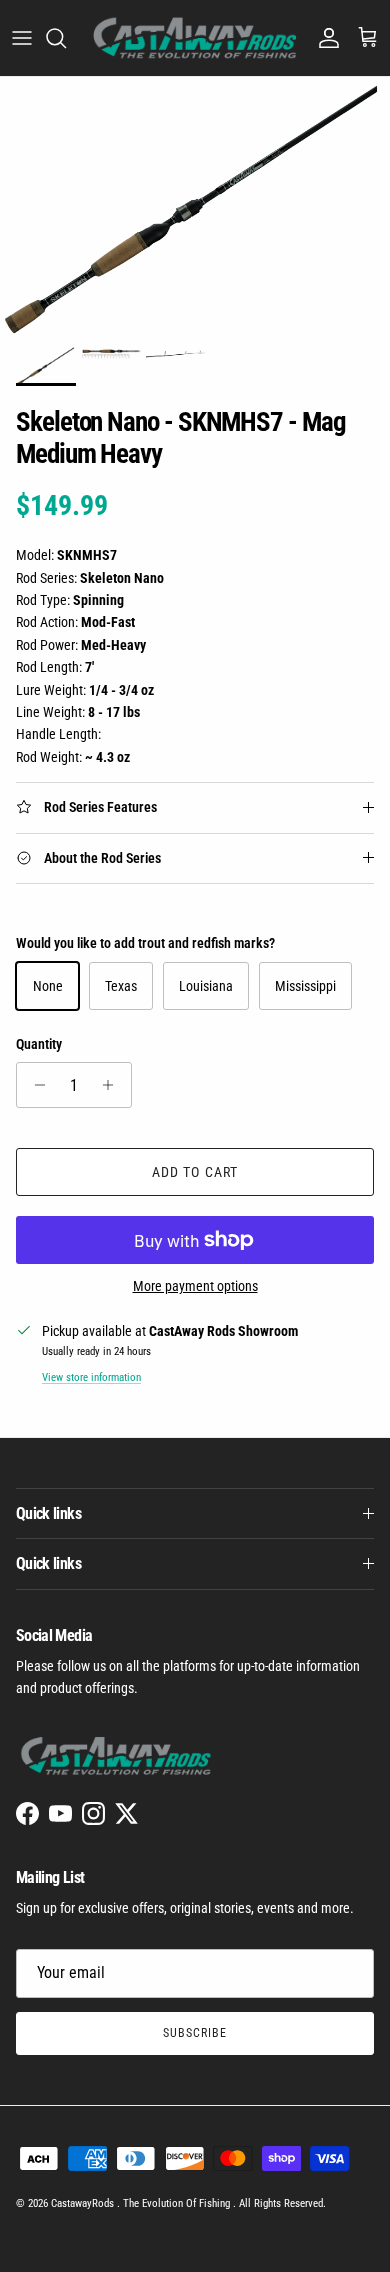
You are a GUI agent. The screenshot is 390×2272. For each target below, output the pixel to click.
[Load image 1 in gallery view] (195, 206)
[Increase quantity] (113, 1085)
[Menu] (22, 38)
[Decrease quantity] (34, 1085)
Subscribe (195, 2033)
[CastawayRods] (195, 38)
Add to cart (195, 1172)
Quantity (39, 1044)
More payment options (195, 1286)
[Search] (66, 38)
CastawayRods (84, 2203)
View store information (91, 1377)
